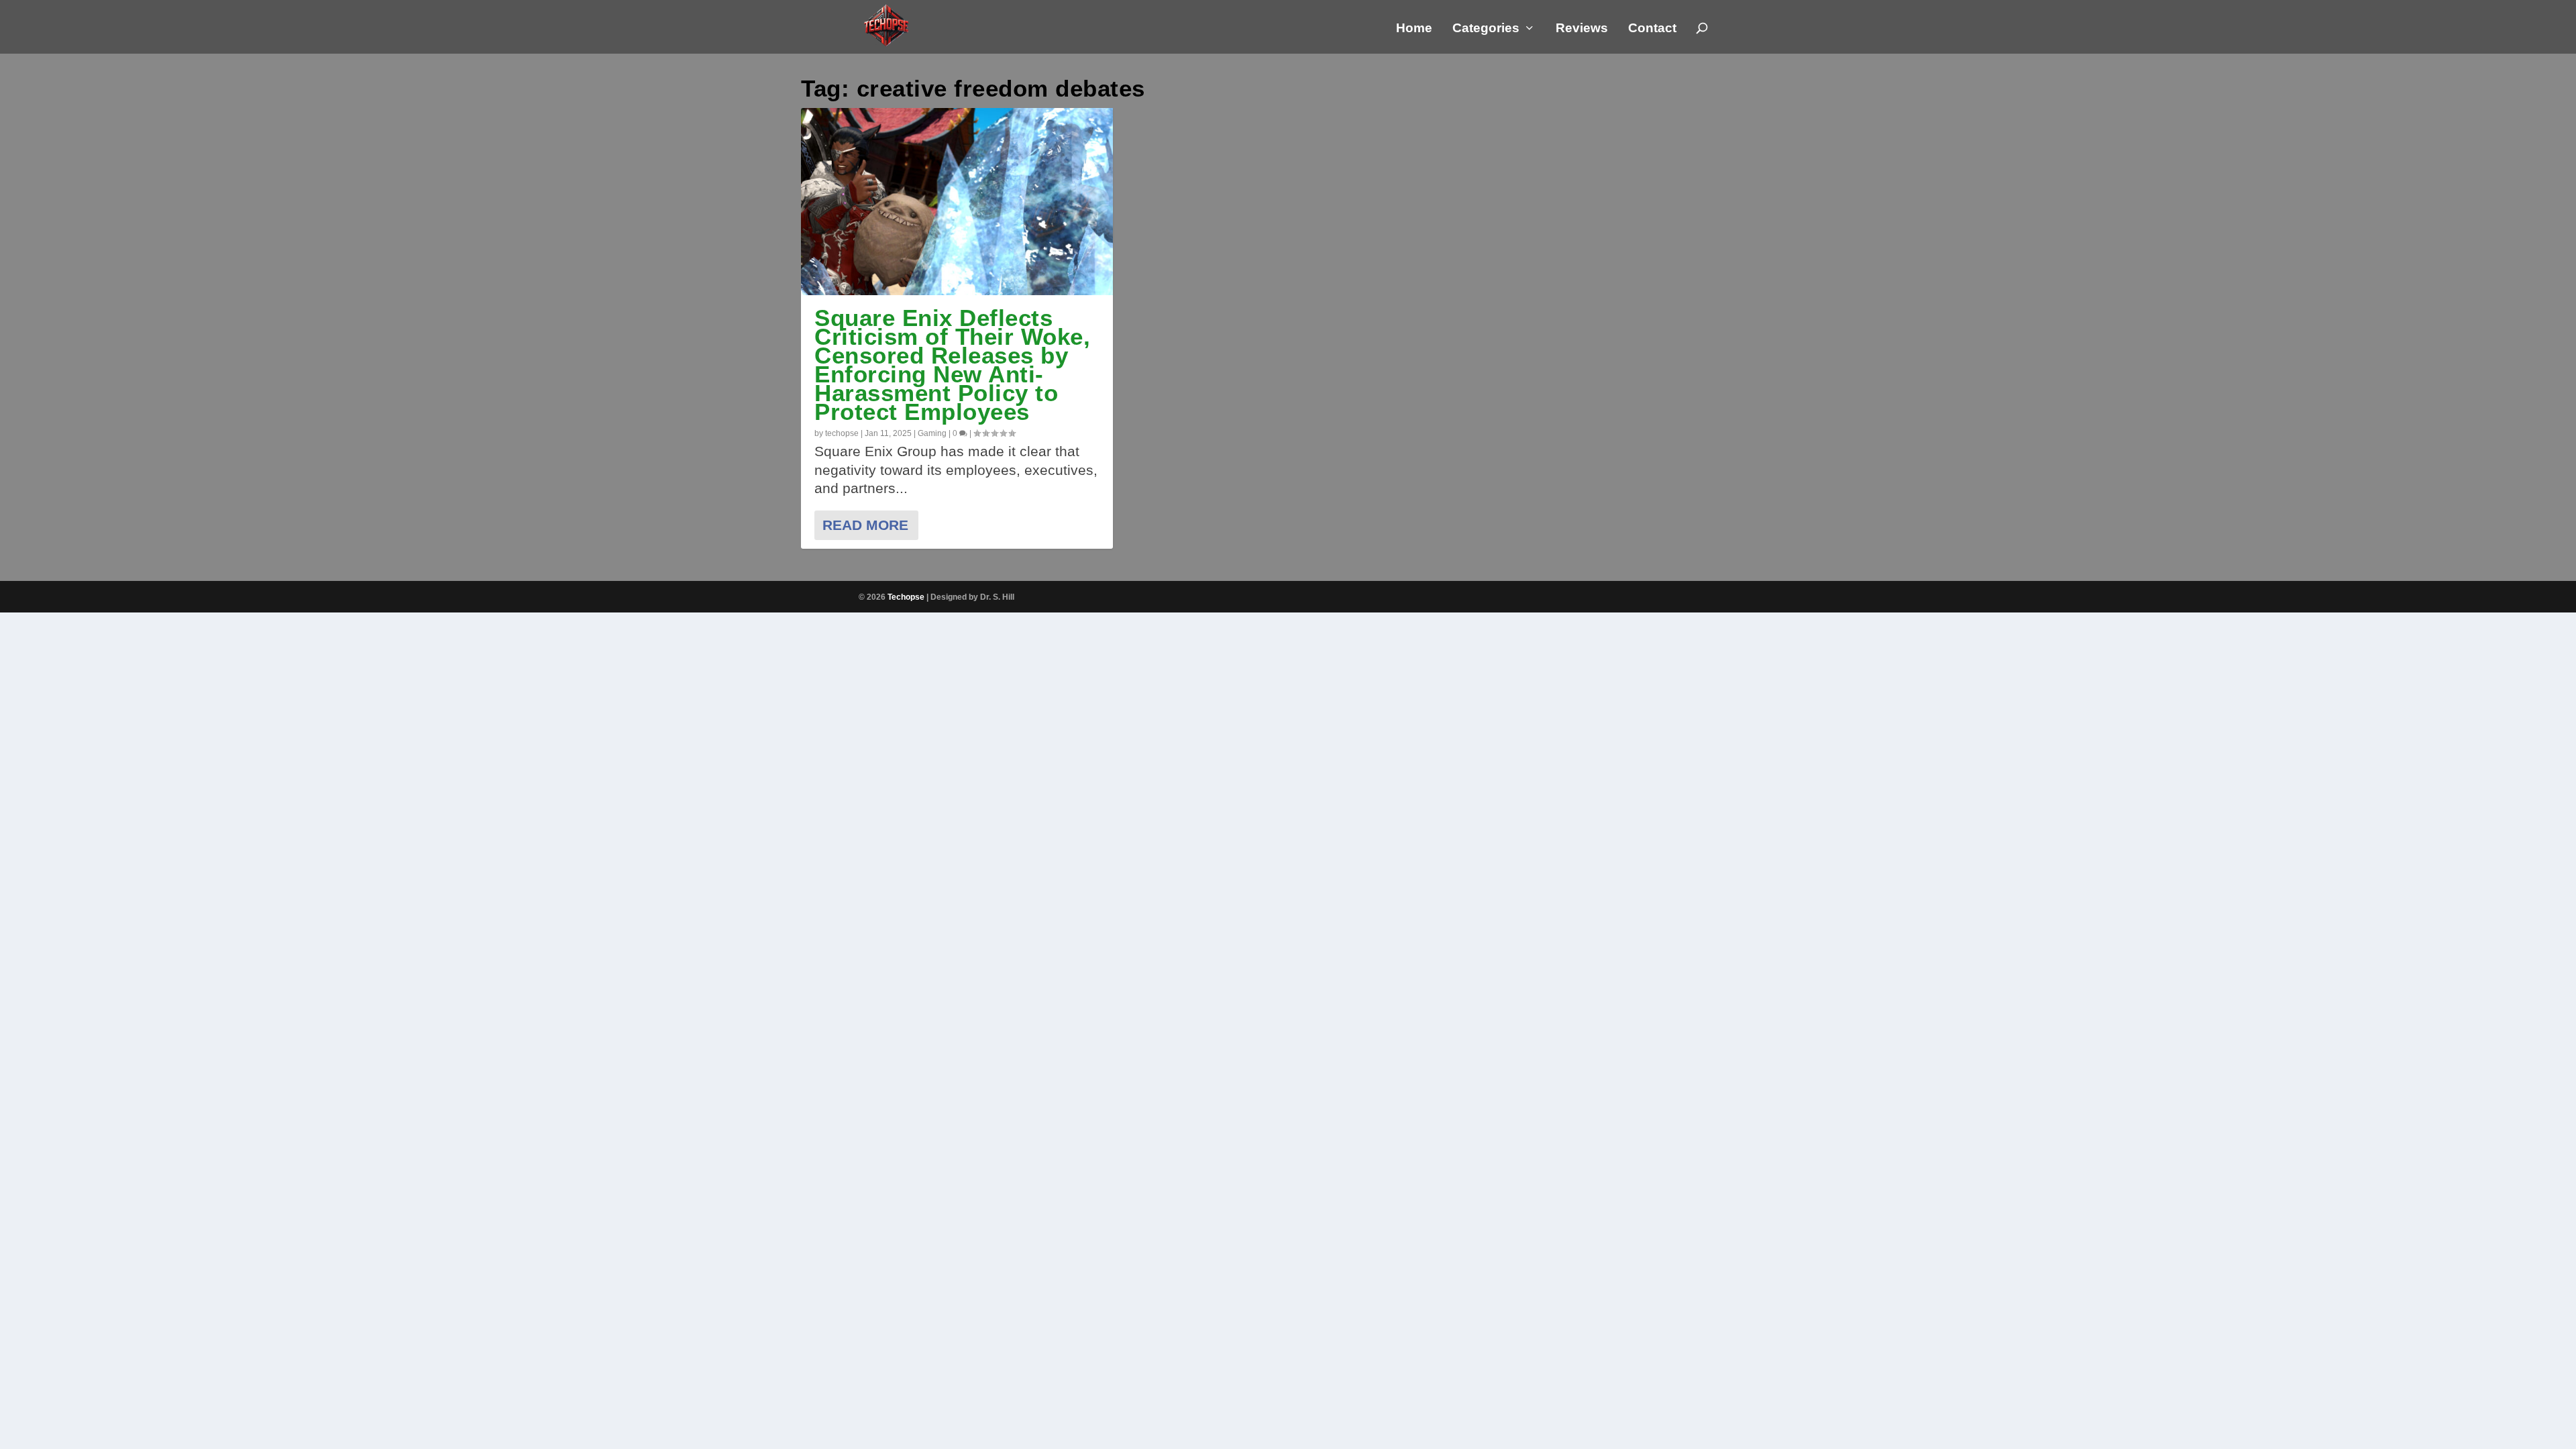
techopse (842, 433)
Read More (865, 525)
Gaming (932, 433)
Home (1414, 29)
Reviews (1582, 29)
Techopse (906, 597)
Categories (1486, 29)
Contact (1652, 29)
